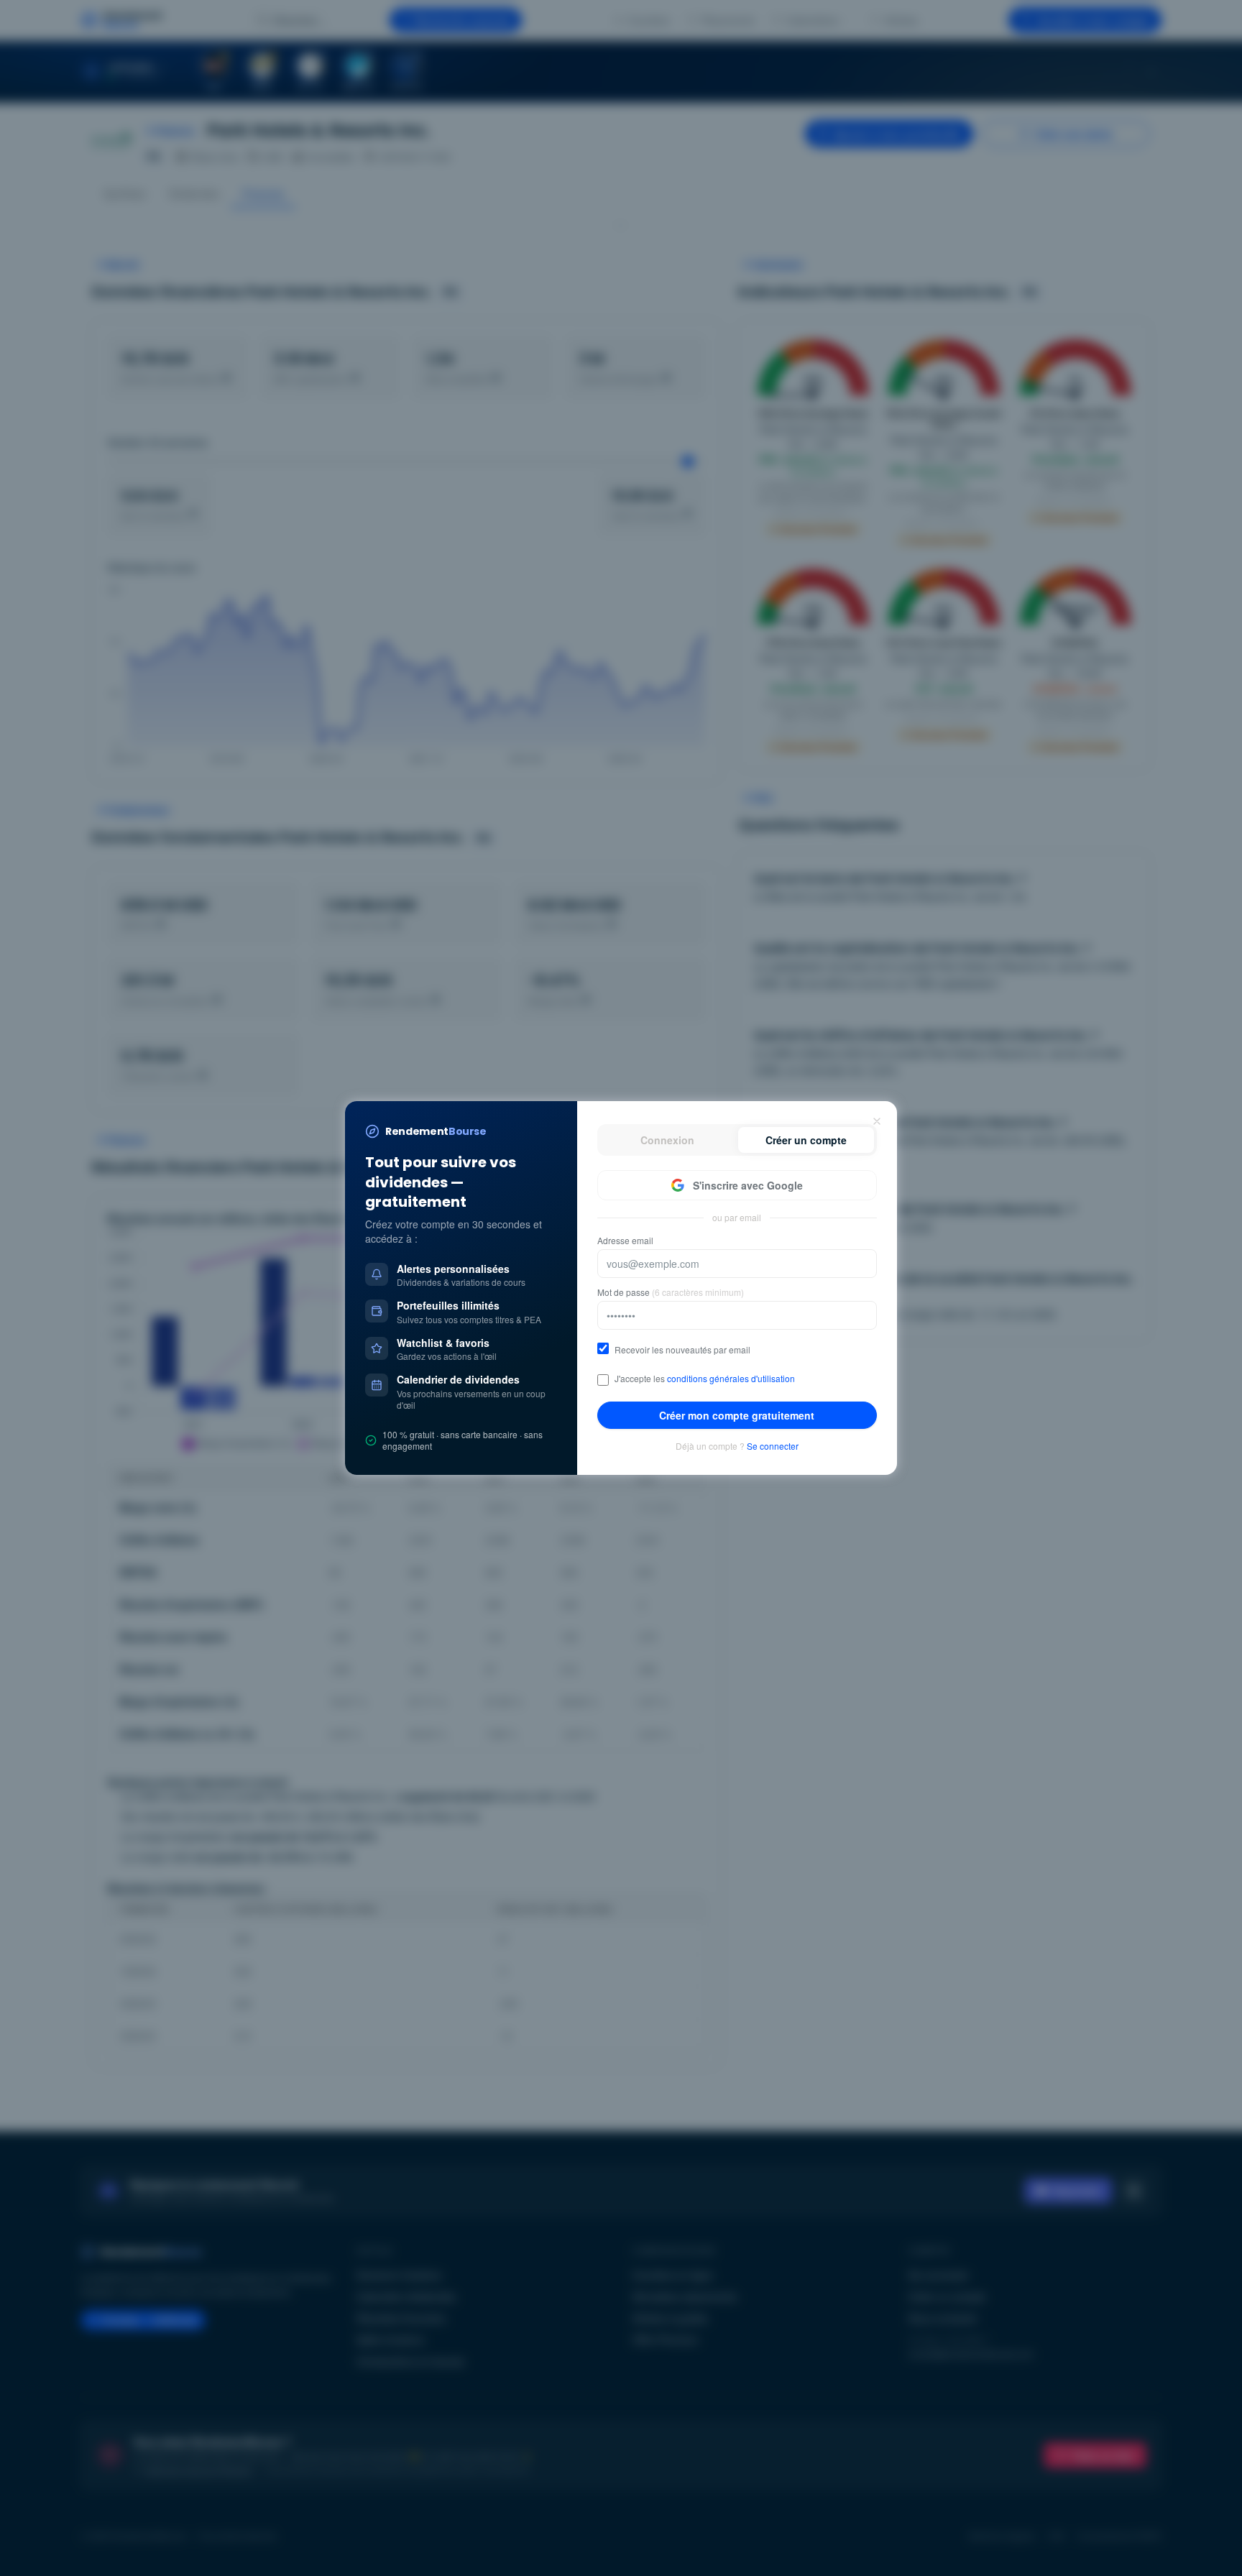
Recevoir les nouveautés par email (682, 1350)
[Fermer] (877, 1121)
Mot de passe (671, 1292)
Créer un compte (806, 1140)
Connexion (667, 1140)
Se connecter (773, 1446)
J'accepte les (705, 1379)
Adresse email (625, 1241)
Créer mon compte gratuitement (737, 1415)
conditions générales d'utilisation (731, 1378)
